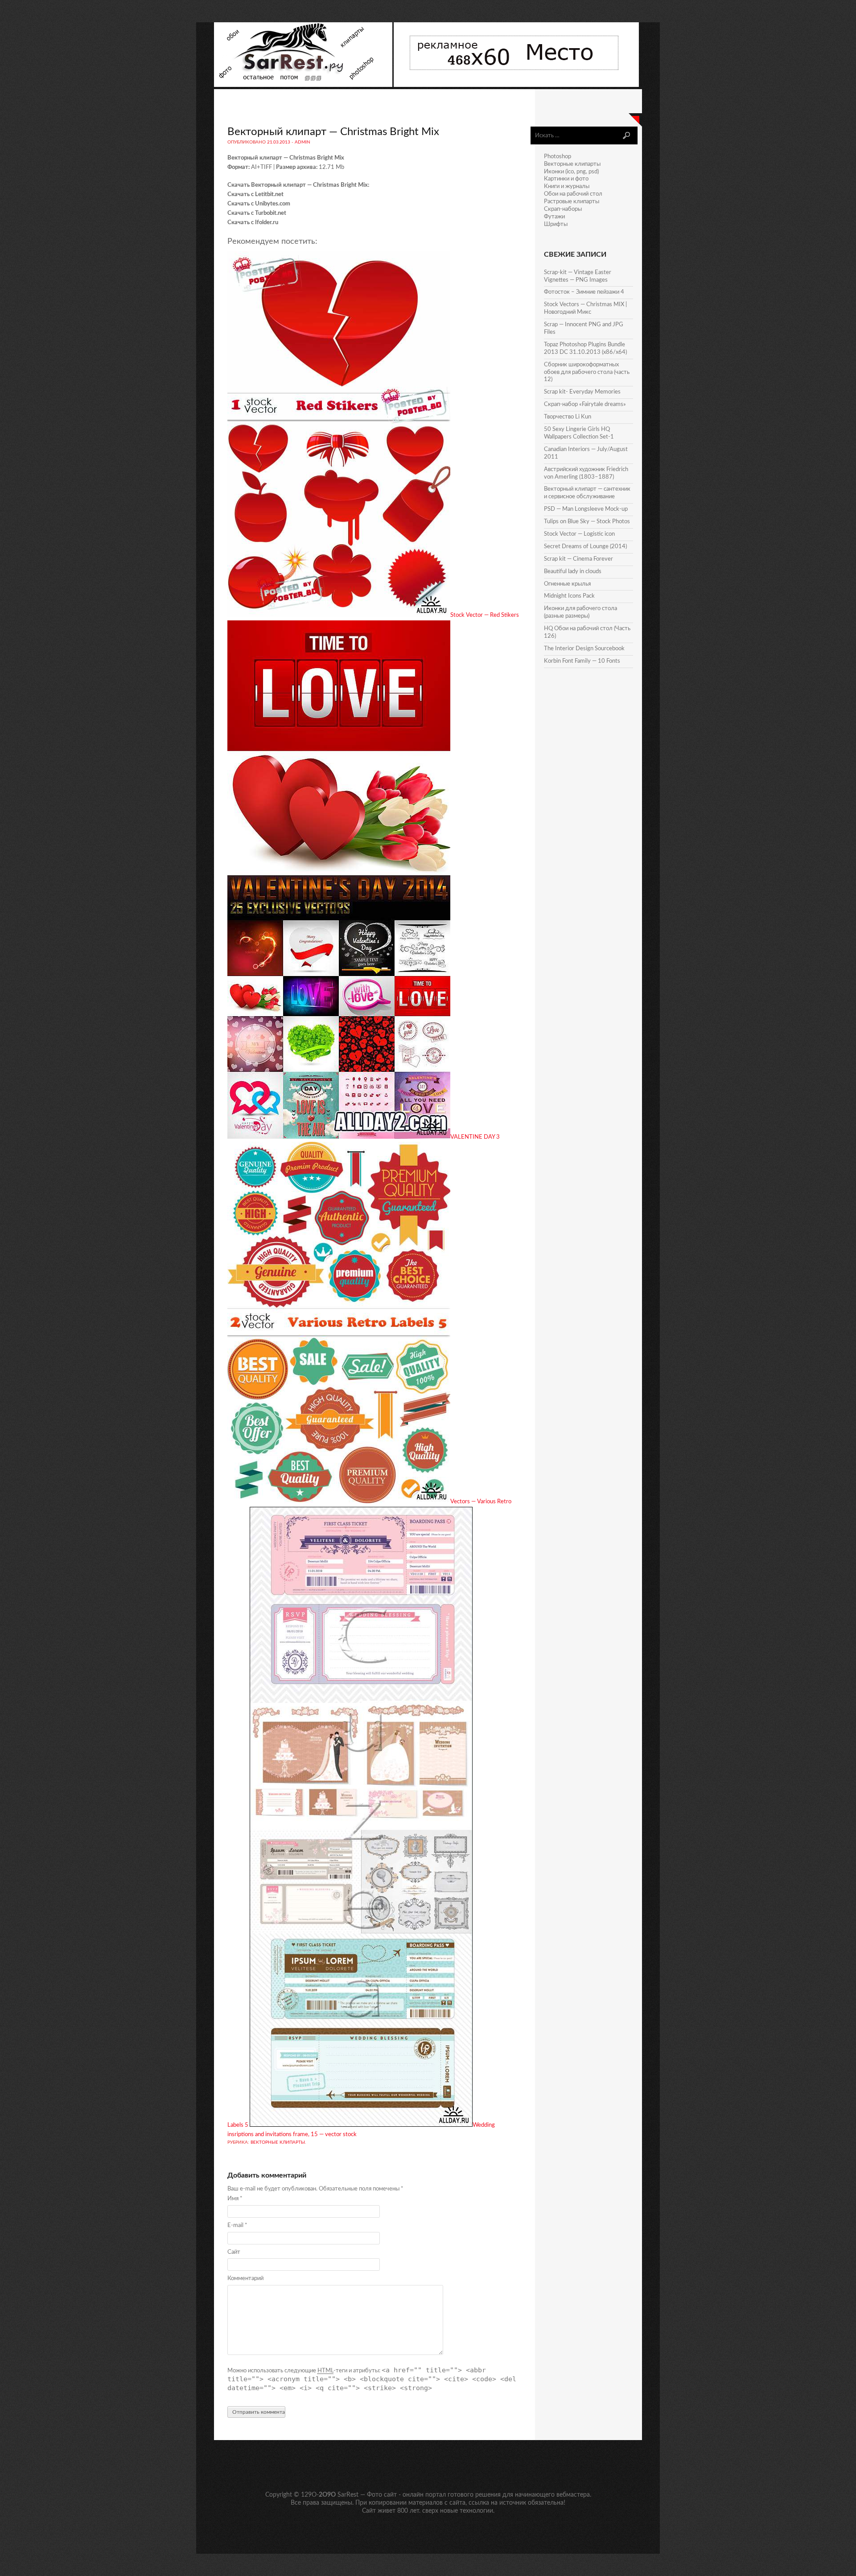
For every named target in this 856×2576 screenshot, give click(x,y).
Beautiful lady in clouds (573, 572)
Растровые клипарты (572, 202)
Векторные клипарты (278, 2142)
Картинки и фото (566, 179)
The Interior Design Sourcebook (584, 649)
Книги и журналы (567, 187)
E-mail (237, 2225)
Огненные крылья (567, 584)
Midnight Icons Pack (569, 596)
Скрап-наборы (563, 209)
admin (302, 142)
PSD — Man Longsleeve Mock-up (586, 509)
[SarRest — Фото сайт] (304, 85)
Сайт (234, 2252)
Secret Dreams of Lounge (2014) (585, 547)
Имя (235, 2199)
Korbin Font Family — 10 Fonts (582, 661)
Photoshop (558, 157)
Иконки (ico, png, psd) (571, 172)
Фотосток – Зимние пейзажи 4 (584, 292)
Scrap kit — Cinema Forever (578, 559)
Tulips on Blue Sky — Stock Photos (587, 522)
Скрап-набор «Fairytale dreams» (585, 404)
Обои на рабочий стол (573, 194)
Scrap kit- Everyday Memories (582, 392)
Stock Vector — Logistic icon (579, 534)
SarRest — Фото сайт (367, 2495)
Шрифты (556, 224)
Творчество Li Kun (568, 417)
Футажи (554, 217)
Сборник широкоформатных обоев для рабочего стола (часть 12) (587, 372)
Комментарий (245, 2279)
